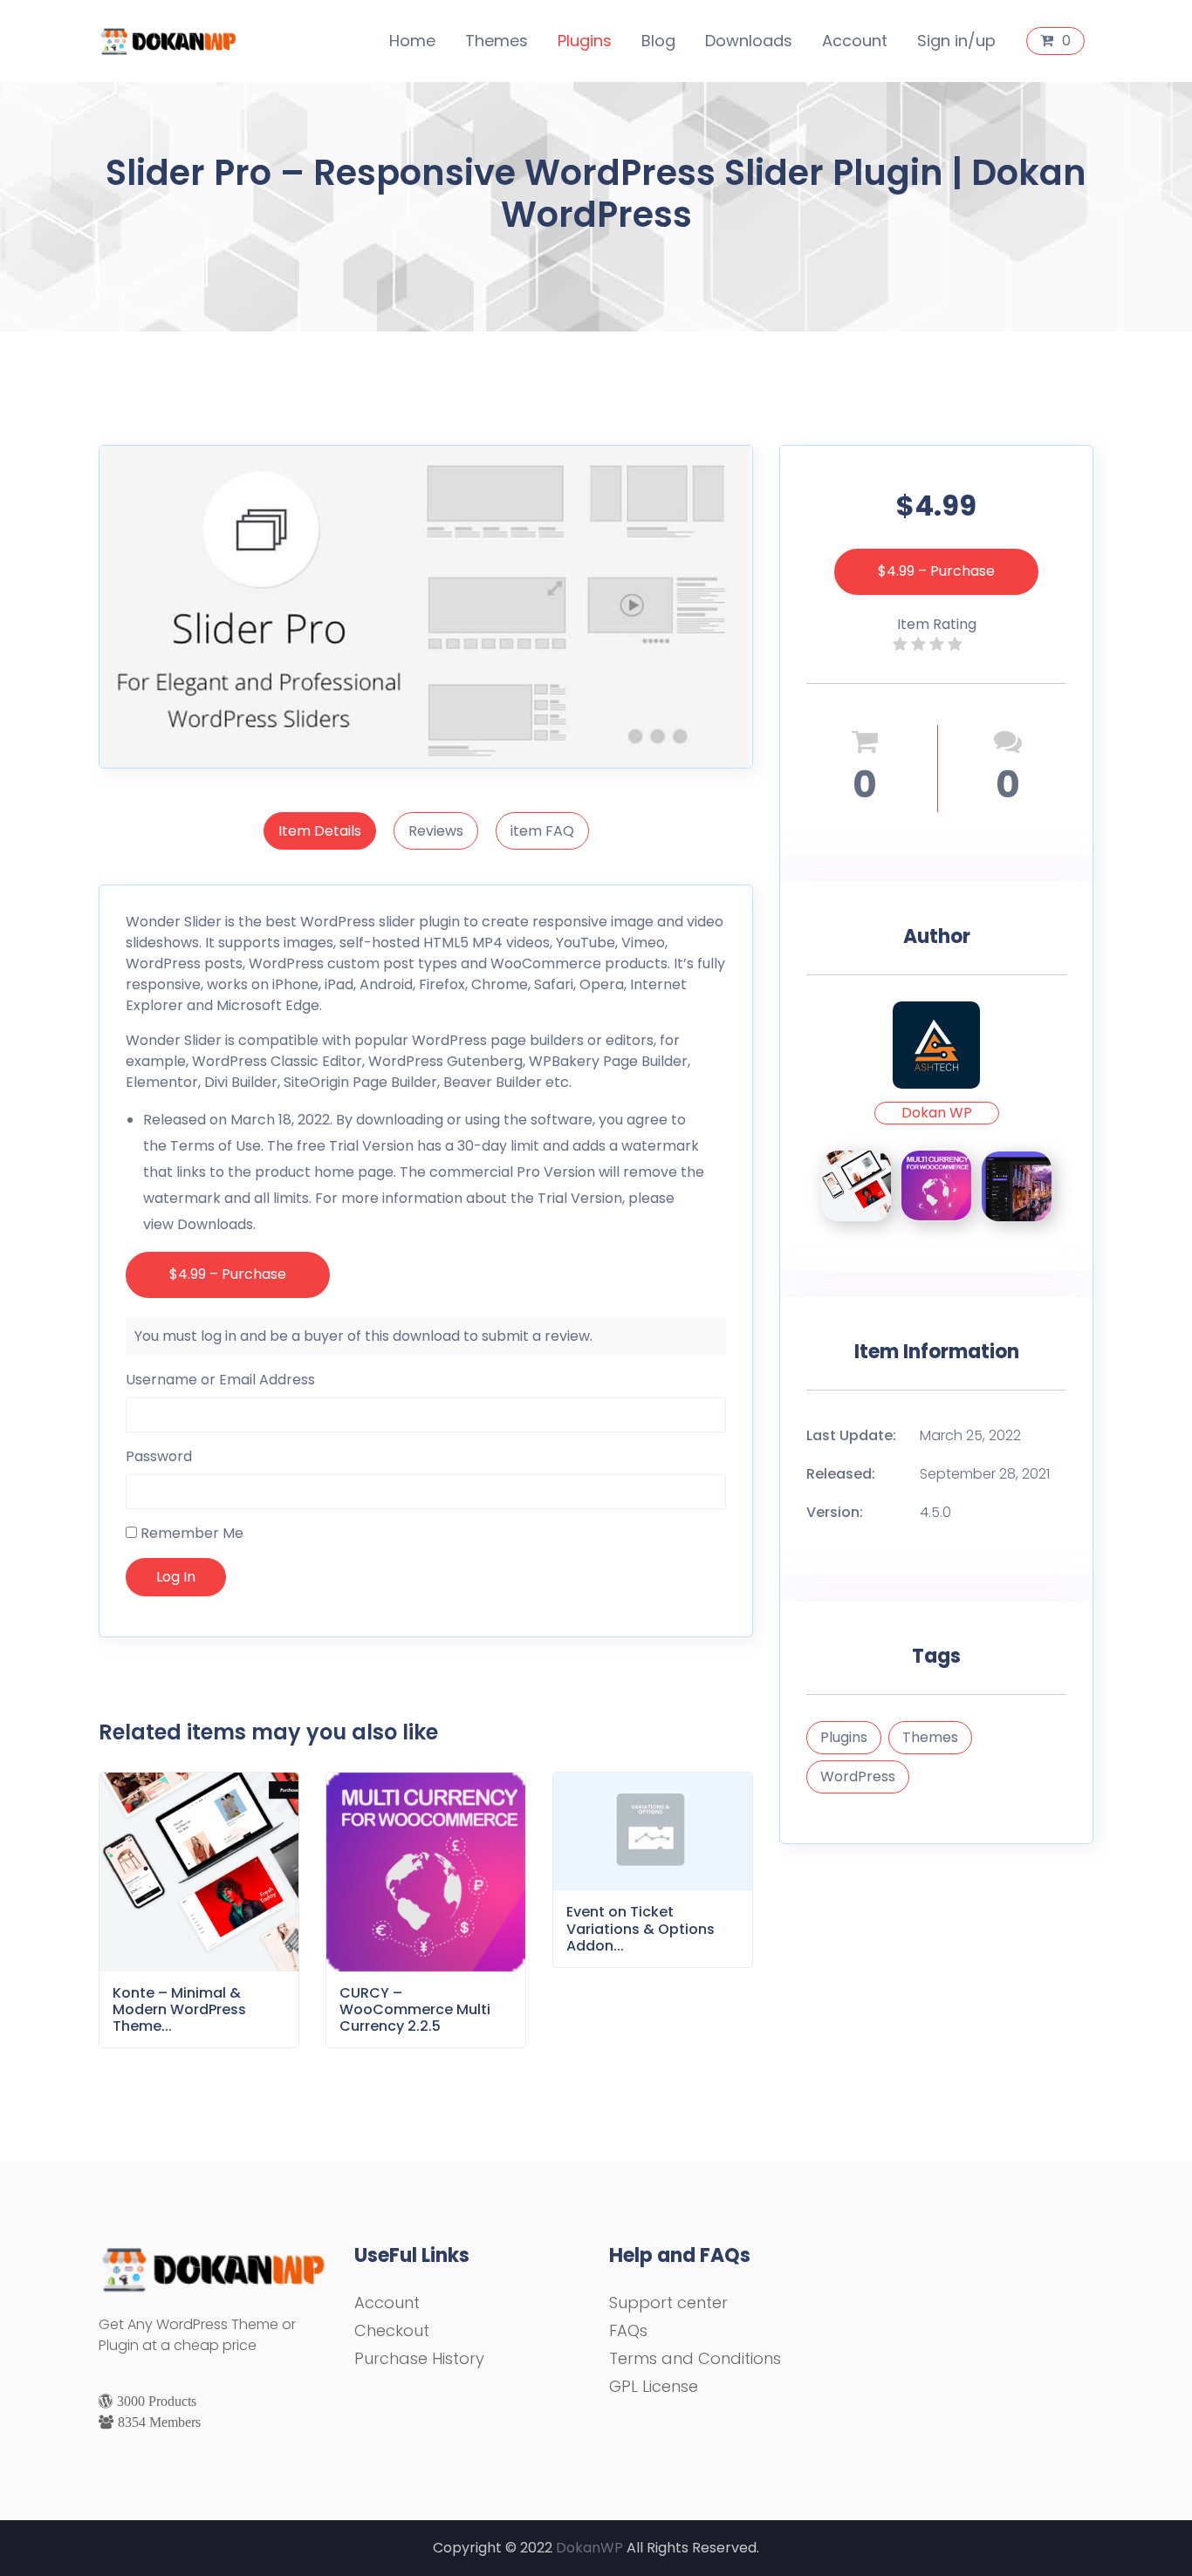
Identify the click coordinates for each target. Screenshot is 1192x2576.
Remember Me (190, 1533)
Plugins (585, 41)
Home (412, 41)
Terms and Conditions (695, 2358)
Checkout (392, 2330)
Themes (497, 41)
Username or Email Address (220, 1380)
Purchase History (419, 2358)
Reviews (436, 831)
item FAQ (542, 831)
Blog (658, 41)
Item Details (320, 831)
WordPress (858, 1777)
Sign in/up (956, 41)
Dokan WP (937, 1113)
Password (159, 1456)
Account (855, 41)
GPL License (654, 2386)
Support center (668, 2303)
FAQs (628, 2330)
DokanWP (589, 2548)
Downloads (749, 41)
